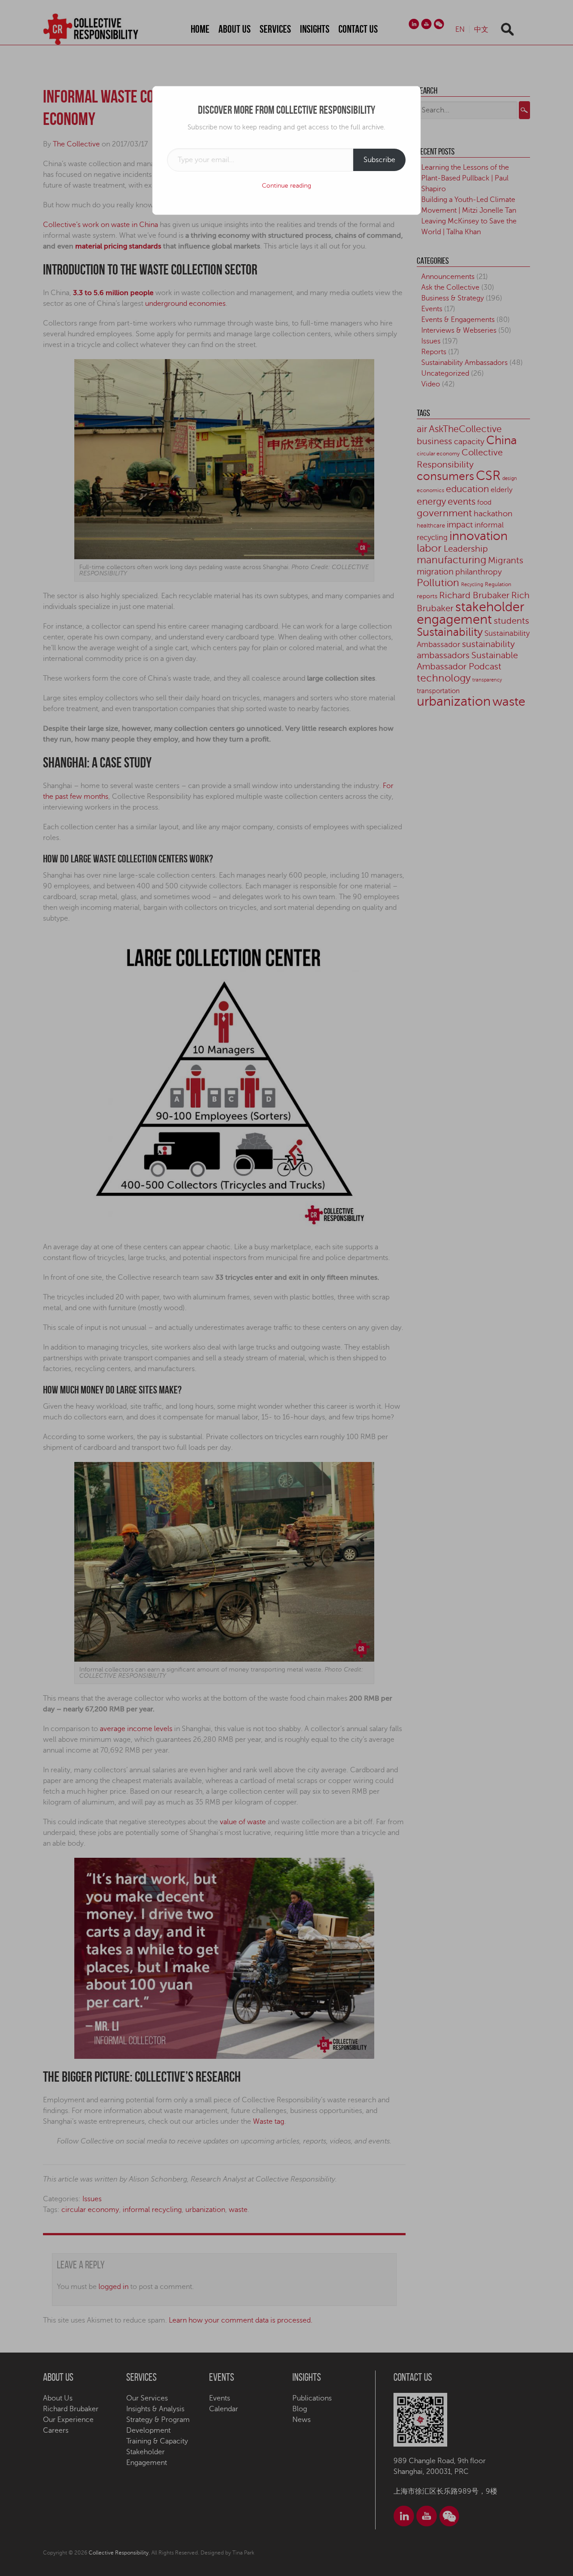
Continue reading (286, 186)
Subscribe (379, 160)
